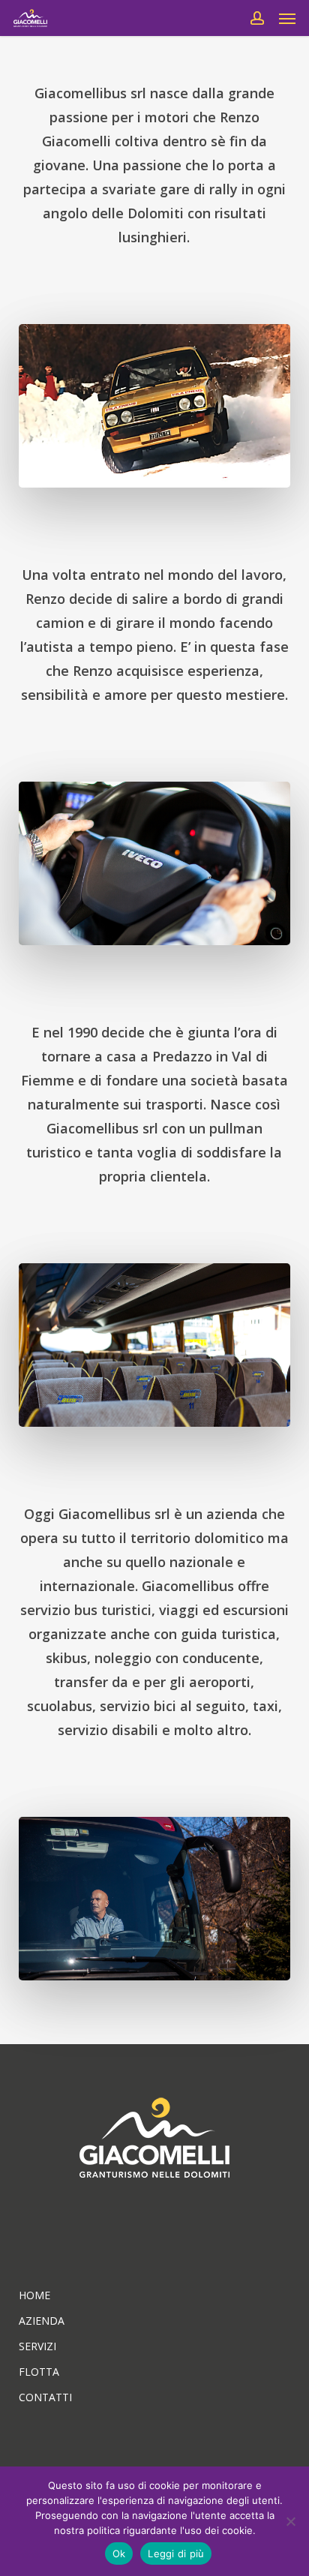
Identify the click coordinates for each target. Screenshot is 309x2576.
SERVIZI (37, 2346)
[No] (290, 2521)
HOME (34, 2295)
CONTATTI (45, 2397)
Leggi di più (176, 2553)
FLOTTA (39, 2372)
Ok (119, 2553)
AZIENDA (42, 2321)
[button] (287, 18)
